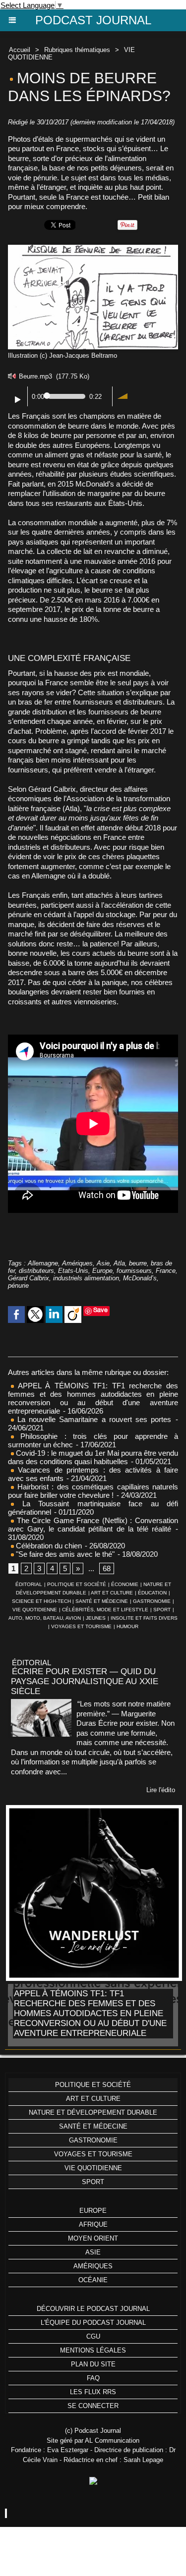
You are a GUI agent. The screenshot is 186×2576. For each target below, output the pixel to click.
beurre (138, 1263)
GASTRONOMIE (152, 1601)
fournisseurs (134, 1271)
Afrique (93, 2224)
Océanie (93, 2280)
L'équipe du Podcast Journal (93, 2323)
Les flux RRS (93, 2392)
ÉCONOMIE (125, 1584)
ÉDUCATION (152, 1593)
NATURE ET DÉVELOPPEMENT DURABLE (93, 2112)
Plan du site (93, 2364)
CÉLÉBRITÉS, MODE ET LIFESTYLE (105, 1610)
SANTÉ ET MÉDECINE (102, 1601)
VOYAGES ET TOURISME (81, 1626)
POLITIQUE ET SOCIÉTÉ (77, 1584)
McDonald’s (140, 1278)
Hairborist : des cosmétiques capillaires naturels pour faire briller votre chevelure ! (93, 1491)
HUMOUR (127, 1626)
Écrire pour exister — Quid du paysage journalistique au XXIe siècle (85, 1681)
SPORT (162, 1610)
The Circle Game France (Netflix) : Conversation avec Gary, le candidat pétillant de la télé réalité (93, 1525)
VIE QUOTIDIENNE (35, 1610)
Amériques (77, 1263)
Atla (119, 1263)
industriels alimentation (86, 1278)
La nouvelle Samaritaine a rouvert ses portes (93, 1419)
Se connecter (93, 2406)
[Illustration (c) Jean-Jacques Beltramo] (93, 249)
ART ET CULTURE (112, 1593)
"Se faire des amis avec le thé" (64, 1554)
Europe (102, 1271)
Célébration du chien (48, 1546)
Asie (103, 1263)
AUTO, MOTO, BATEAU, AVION (45, 1618)
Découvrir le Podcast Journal (93, 2309)
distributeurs (36, 1271)
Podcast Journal (93, 20)
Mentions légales (93, 2350)
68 (107, 1568)
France (166, 1271)
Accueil (20, 50)
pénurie (18, 1286)
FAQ (93, 2378)
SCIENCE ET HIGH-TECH (42, 1601)
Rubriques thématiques (77, 50)
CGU (93, 2336)
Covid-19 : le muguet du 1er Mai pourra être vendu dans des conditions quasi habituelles (93, 1457)
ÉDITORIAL (29, 1584)
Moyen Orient (93, 2238)
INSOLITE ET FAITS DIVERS (144, 1618)
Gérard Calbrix (29, 1278)
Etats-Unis (73, 1271)
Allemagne (43, 1263)
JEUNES (96, 1618)
